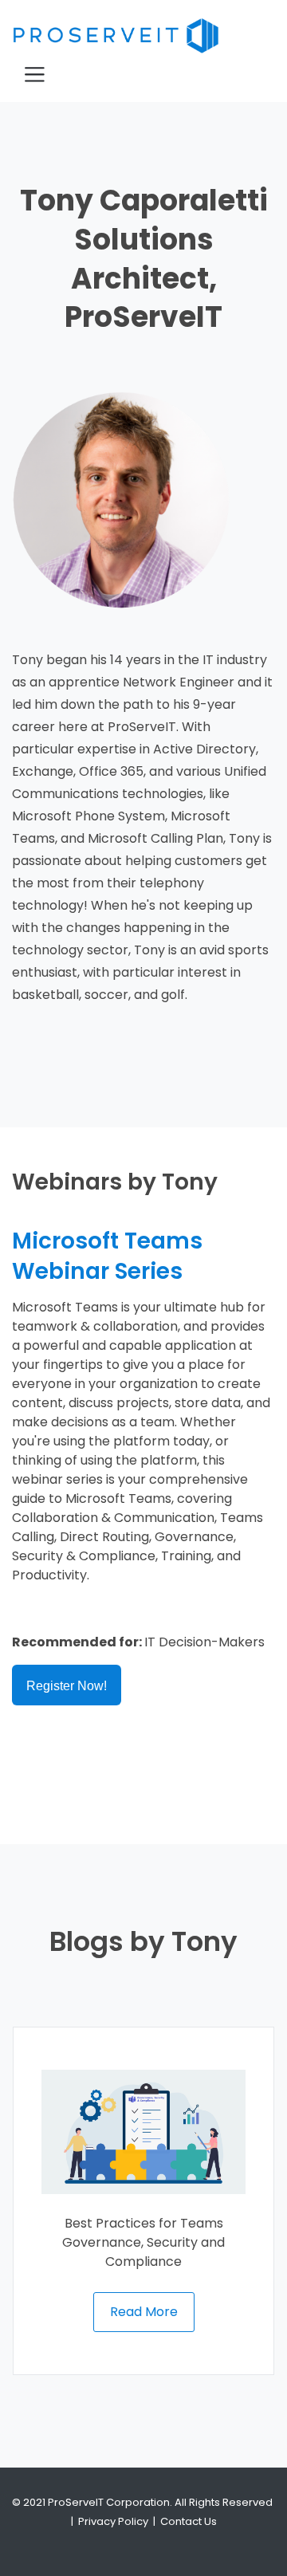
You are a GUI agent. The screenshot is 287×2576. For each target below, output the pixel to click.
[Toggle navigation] (35, 75)
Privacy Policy (113, 2521)
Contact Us (189, 2521)
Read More (144, 2312)
